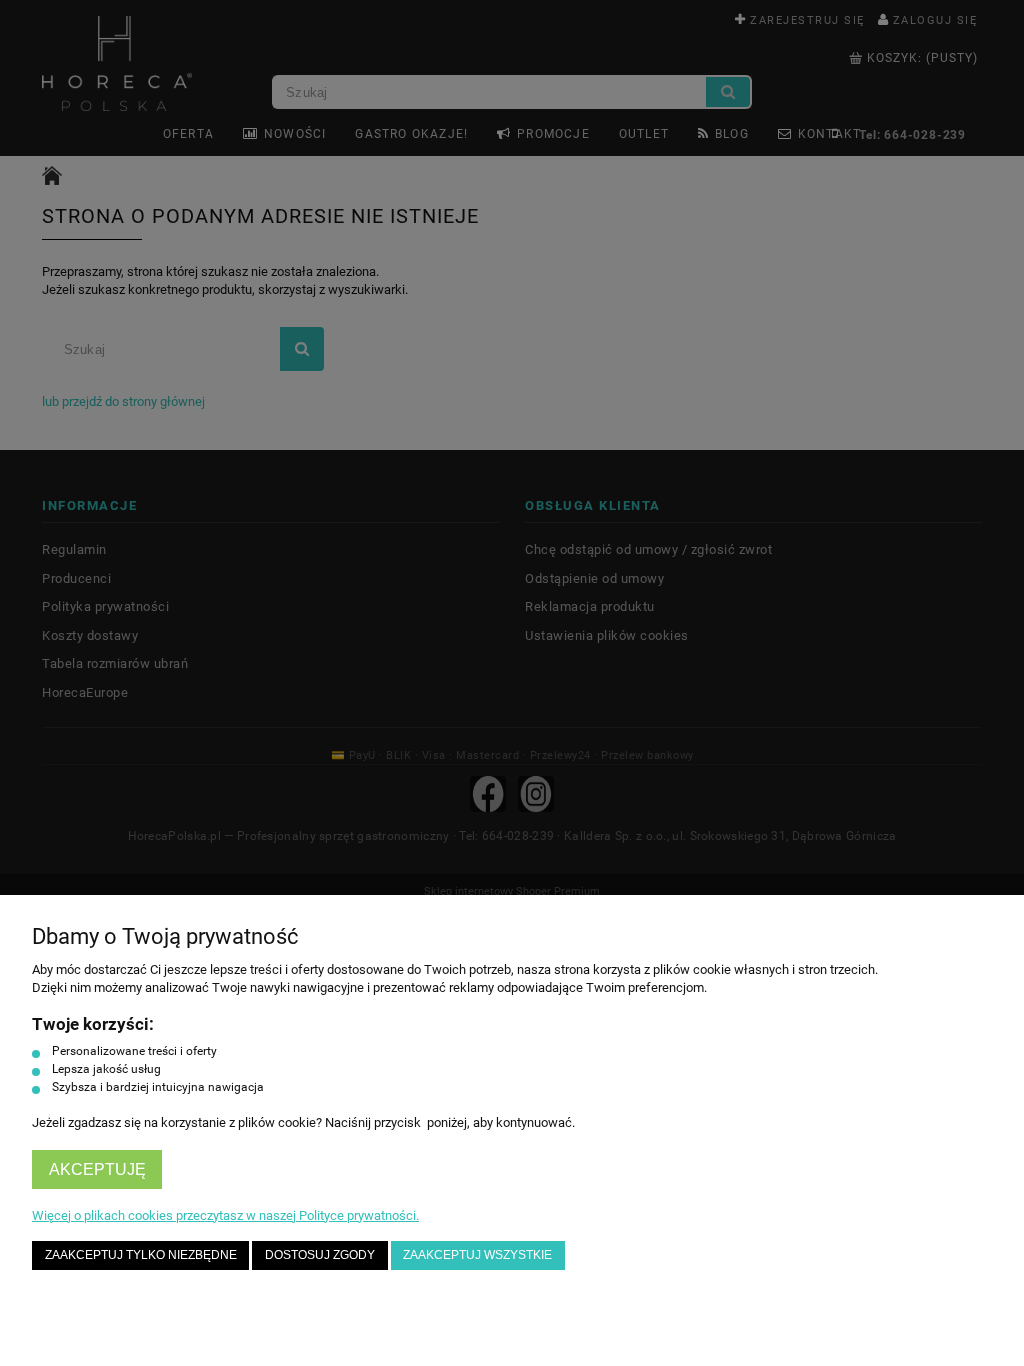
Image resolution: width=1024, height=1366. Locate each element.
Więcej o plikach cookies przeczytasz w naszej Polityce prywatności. (225, 1215)
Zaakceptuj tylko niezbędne (141, 1254)
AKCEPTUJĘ (97, 1169)
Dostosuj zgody (320, 1254)
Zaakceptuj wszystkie (477, 1254)
